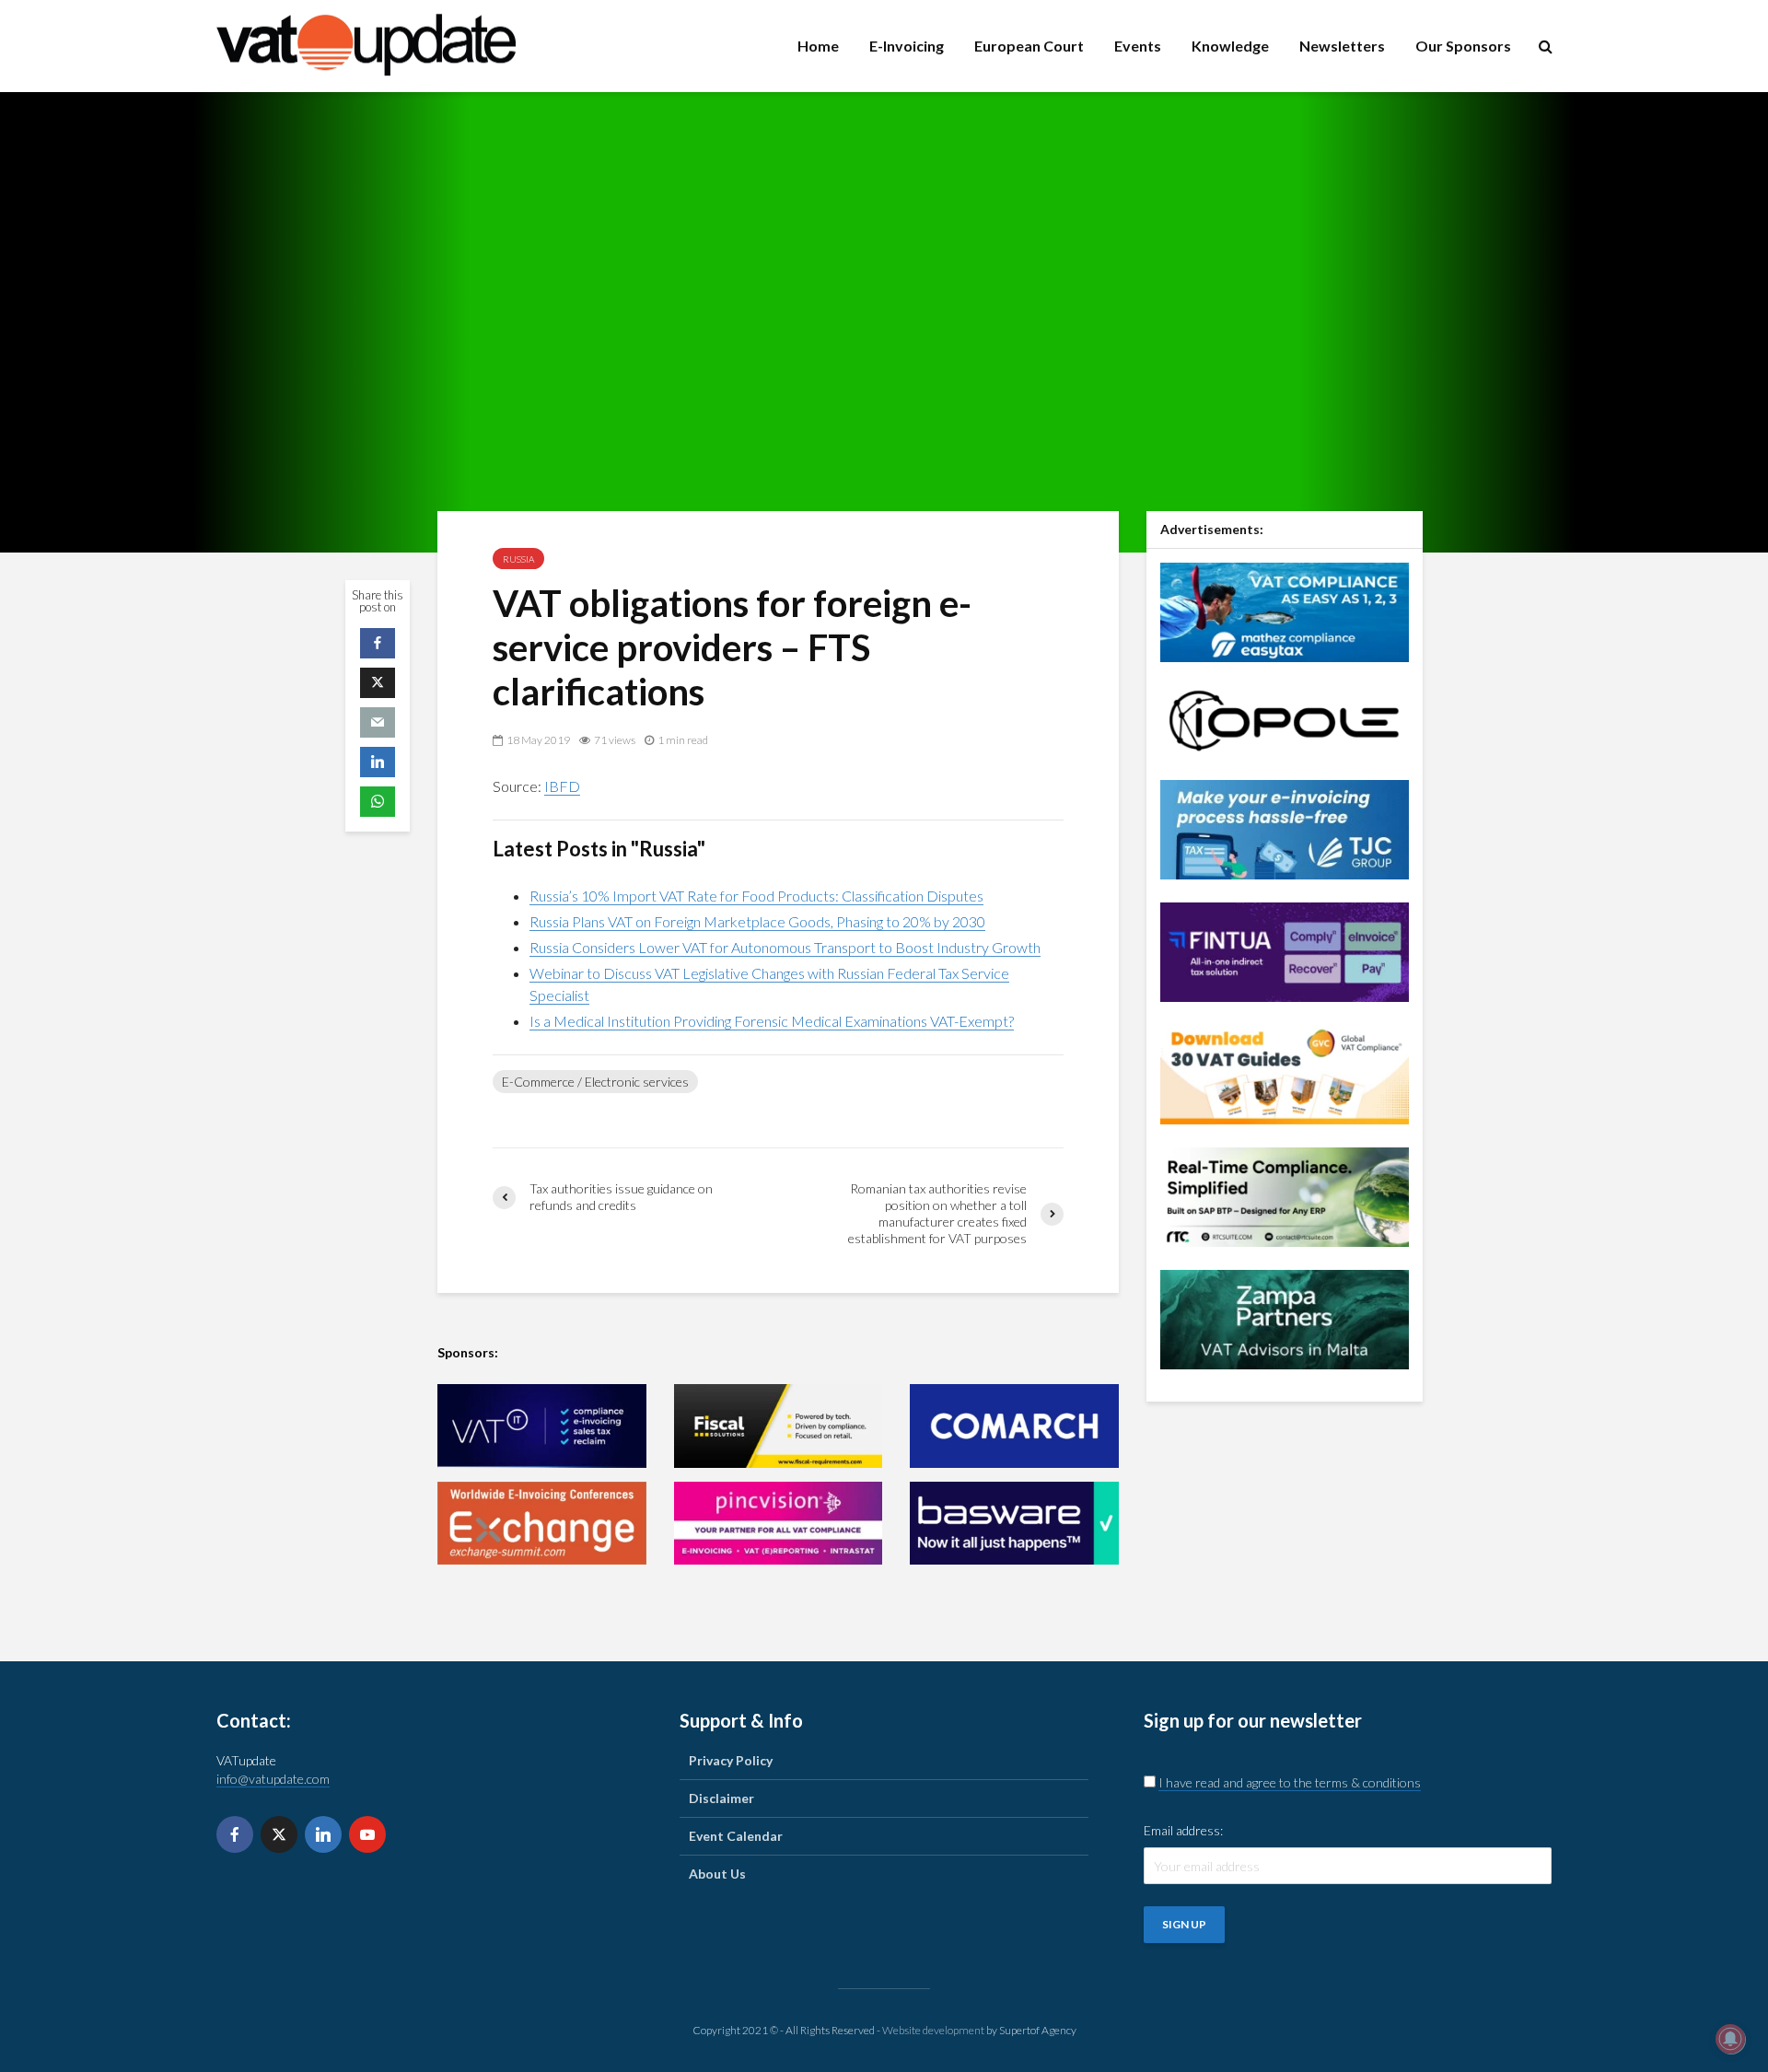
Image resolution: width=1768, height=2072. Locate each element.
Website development (933, 2030)
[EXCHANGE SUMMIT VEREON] (542, 1524)
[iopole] (1285, 719)
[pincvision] (779, 1524)
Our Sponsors (1463, 46)
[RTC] (1285, 1195)
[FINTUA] (1285, 950)
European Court (1029, 46)
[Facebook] (235, 1834)
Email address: (1183, 1830)
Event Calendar (736, 1836)
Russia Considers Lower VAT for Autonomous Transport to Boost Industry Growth (785, 947)
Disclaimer (721, 1798)
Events (1138, 46)
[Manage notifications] (1730, 2039)
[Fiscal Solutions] (779, 1426)
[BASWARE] (1014, 1524)
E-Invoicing (907, 46)
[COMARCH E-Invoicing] (1014, 1426)
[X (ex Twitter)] (279, 1834)
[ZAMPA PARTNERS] (1285, 1317)
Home (818, 46)
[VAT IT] (542, 1426)
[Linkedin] (323, 1834)
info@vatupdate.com (273, 1779)
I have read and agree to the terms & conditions (1290, 1782)
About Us (717, 1874)
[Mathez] (1285, 610)
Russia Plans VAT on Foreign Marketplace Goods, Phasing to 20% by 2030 (757, 921)
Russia (518, 559)
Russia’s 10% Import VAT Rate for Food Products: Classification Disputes (756, 896)
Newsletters (1342, 46)
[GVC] (1285, 1072)
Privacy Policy (731, 1760)
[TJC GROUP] (1285, 827)
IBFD (562, 786)
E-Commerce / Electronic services (595, 1082)
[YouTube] (367, 1834)
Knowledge (1230, 46)
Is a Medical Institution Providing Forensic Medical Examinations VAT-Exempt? (772, 1021)
